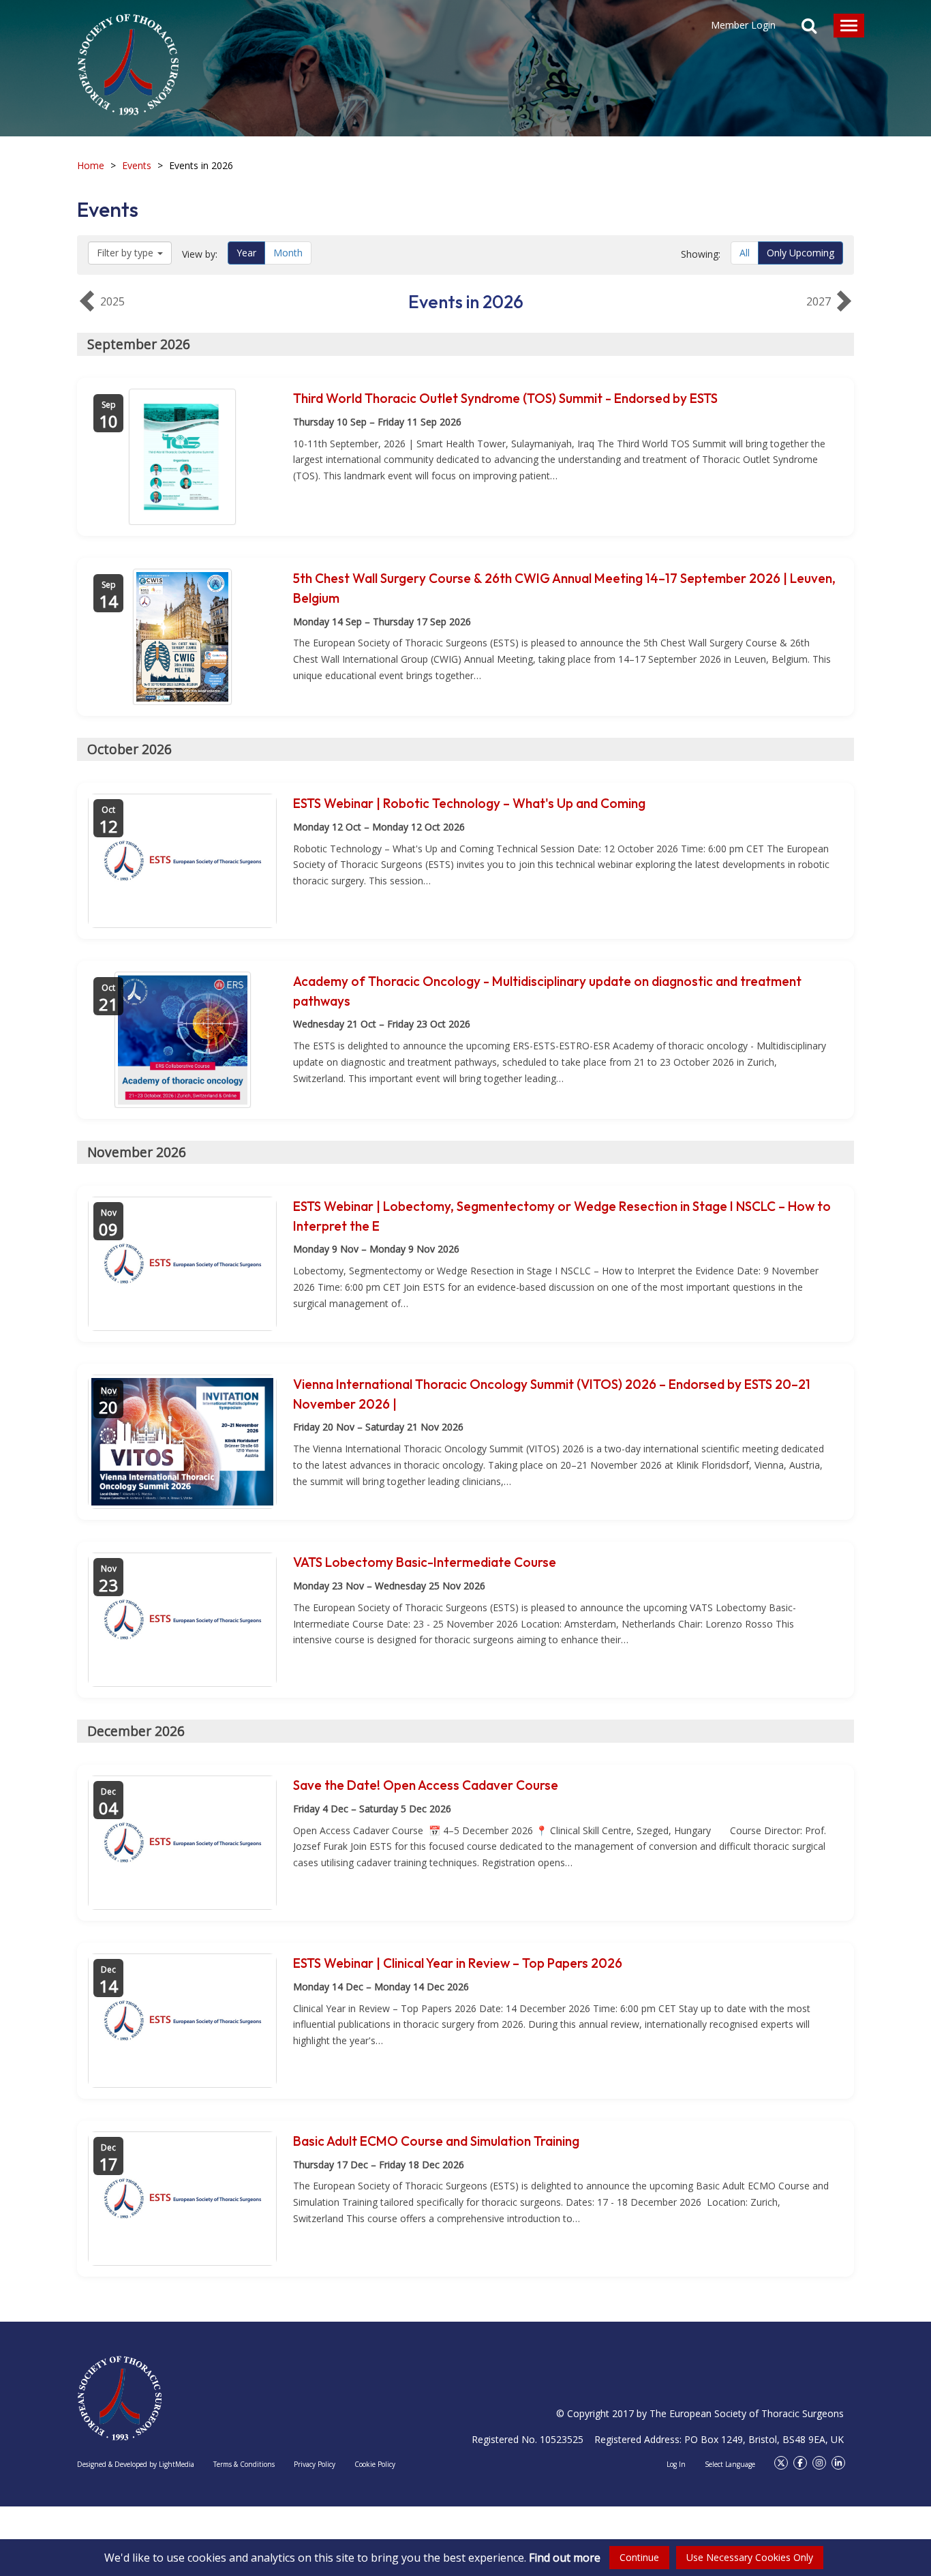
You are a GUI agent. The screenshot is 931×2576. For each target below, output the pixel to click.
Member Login (743, 25)
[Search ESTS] (809, 27)
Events (137, 165)
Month (288, 253)
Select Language (730, 2464)
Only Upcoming (800, 253)
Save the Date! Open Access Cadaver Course (426, 1785)
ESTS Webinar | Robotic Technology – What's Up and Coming (469, 803)
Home (91, 165)
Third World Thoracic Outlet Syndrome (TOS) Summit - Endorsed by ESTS (505, 398)
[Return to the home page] (128, 58)
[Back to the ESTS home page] (120, 2398)
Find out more (565, 2558)
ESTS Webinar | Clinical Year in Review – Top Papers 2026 (458, 1963)
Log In (676, 2464)
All (745, 253)
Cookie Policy (375, 2464)
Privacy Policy (315, 2464)
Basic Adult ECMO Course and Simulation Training (436, 2141)
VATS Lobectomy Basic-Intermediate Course (425, 1562)
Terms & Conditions (244, 2464)
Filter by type (125, 253)
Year (246, 253)
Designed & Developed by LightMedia (136, 2464)
